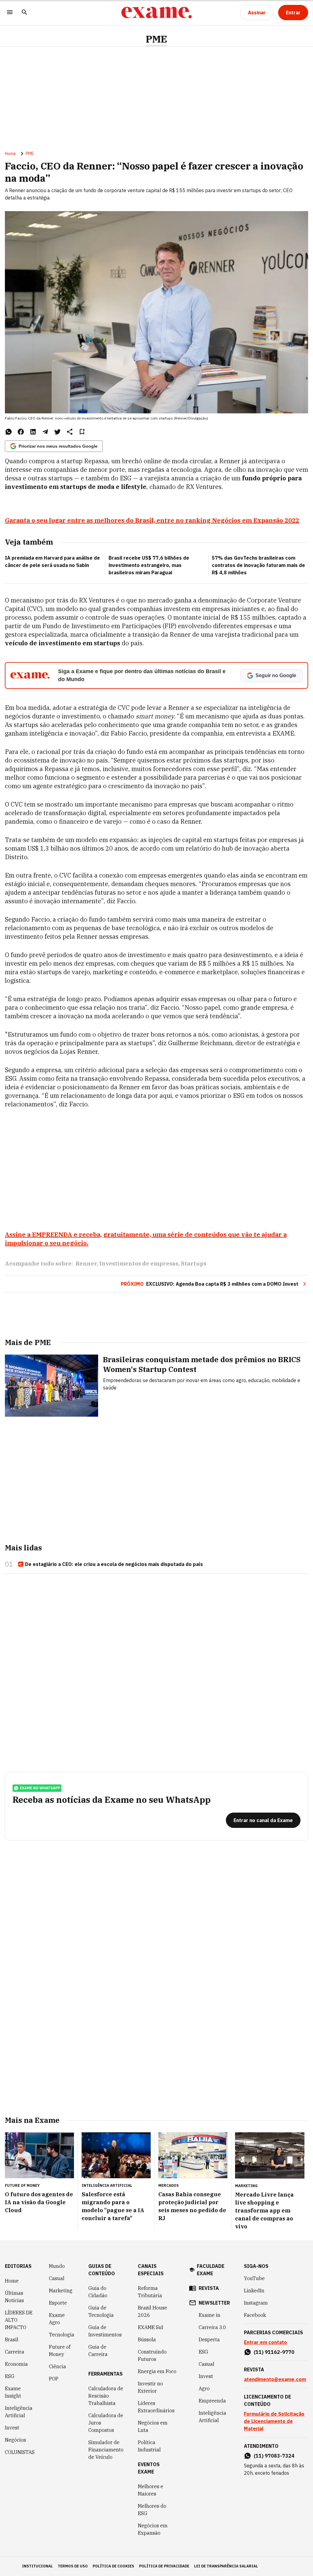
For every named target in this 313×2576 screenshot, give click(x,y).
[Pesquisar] (24, 13)
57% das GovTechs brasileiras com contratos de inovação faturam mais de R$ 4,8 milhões (258, 565)
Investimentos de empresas (139, 1264)
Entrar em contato (265, 2342)
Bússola (147, 2339)
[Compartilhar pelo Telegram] (45, 432)
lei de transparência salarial (226, 2566)
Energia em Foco (157, 2371)
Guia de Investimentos (105, 2331)
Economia (16, 2364)
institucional (37, 2566)
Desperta (209, 2339)
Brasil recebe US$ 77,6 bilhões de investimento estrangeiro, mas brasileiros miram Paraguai (149, 565)
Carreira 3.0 (212, 2327)
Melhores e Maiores (151, 2490)
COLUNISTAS (20, 2452)
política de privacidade (164, 2566)
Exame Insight (13, 2392)
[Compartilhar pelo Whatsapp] (9, 432)
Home (10, 154)
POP (54, 2379)
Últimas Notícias (14, 2297)
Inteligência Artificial (19, 2412)
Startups (194, 1264)
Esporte (58, 2303)
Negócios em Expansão (153, 2529)
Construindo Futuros (152, 2355)
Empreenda (212, 2401)
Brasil (12, 2339)
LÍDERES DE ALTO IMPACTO (19, 2320)
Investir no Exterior (150, 2387)
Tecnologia (62, 2335)
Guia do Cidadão (98, 2292)
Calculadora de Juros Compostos (106, 2423)
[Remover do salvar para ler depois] (82, 432)
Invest (12, 2428)
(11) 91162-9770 (274, 2352)
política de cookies (113, 2566)
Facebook (255, 2315)
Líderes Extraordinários (156, 2407)
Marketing (61, 2291)
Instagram (256, 2303)
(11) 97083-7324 (274, 2456)
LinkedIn (254, 2291)
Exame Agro (57, 2319)
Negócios (15, 2440)
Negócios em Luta (153, 2426)
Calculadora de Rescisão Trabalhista (106, 2396)
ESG (10, 2376)
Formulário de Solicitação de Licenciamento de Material (274, 2421)
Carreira (15, 2352)
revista (209, 2288)
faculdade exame (211, 2270)
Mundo (57, 2266)
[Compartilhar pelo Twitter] (57, 432)
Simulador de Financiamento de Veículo (106, 2450)
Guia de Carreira (98, 2350)
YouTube (254, 2278)
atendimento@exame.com (275, 2379)
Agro (204, 2388)
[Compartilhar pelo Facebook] (21, 432)
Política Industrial (149, 2446)
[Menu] (10, 13)
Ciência (57, 2366)
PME (156, 39)
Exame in (210, 2315)
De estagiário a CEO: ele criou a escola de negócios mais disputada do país (114, 1564)
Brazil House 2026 (153, 2311)
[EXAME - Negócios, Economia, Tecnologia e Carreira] (156, 13)
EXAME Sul (151, 2327)
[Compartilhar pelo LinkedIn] (33, 432)
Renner (86, 1264)
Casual (57, 2278)
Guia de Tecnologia (101, 2311)
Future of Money (60, 2350)
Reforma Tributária (150, 2292)
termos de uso (73, 2566)
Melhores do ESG (152, 2510)
